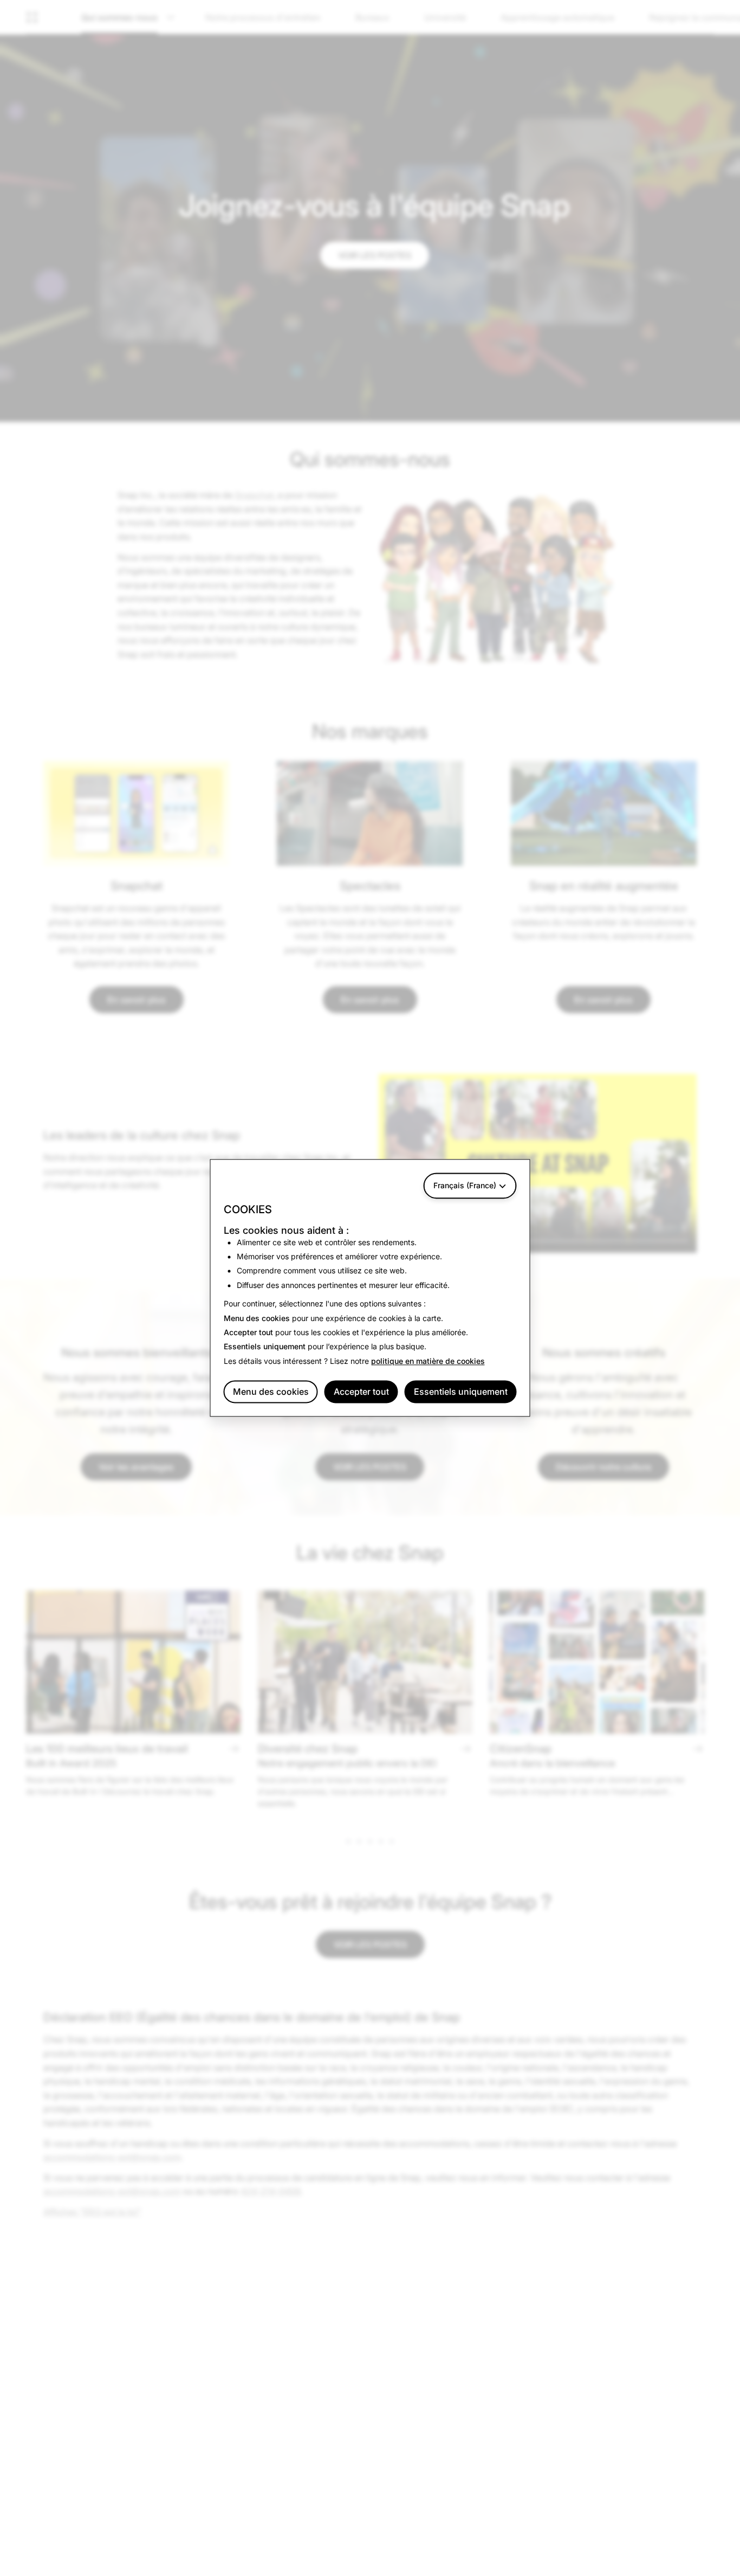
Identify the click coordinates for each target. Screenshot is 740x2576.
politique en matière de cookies (428, 1361)
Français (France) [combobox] (465, 1185)
